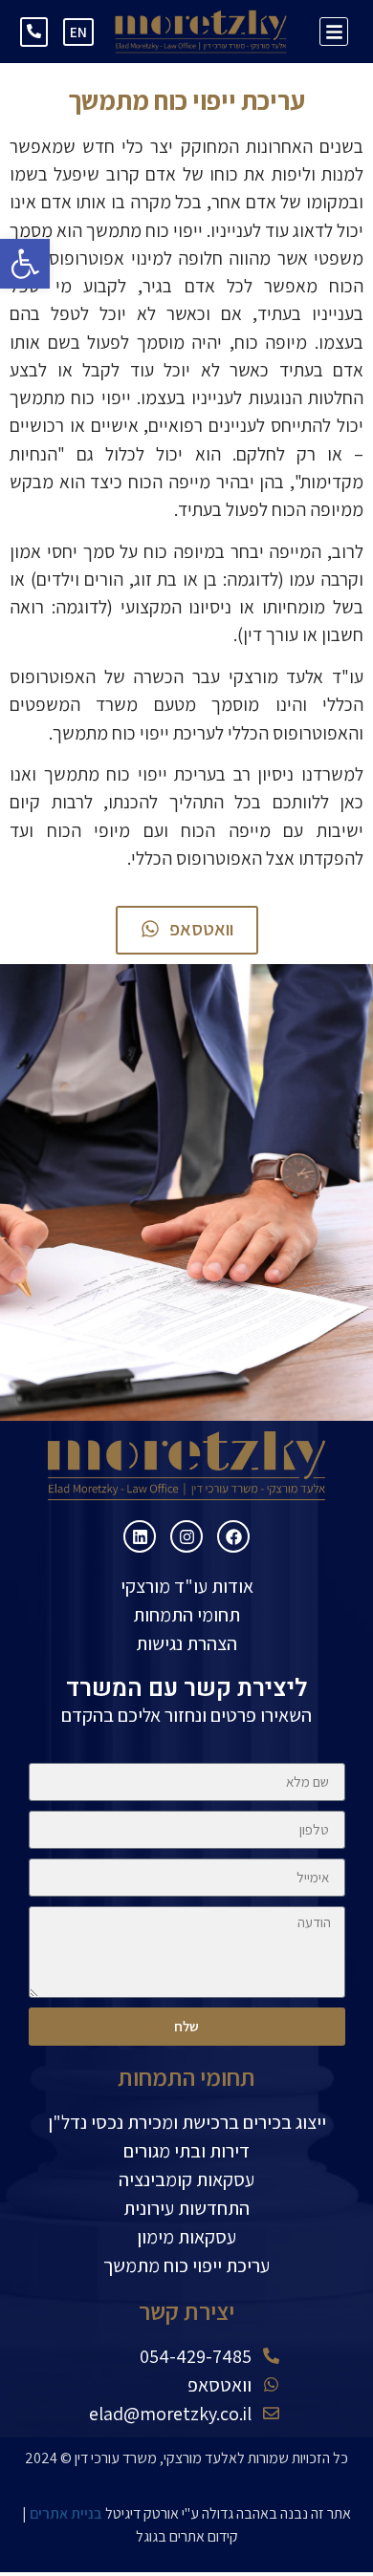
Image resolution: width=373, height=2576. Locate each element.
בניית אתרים (66, 2513)
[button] (25, 264)
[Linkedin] (140, 1536)
